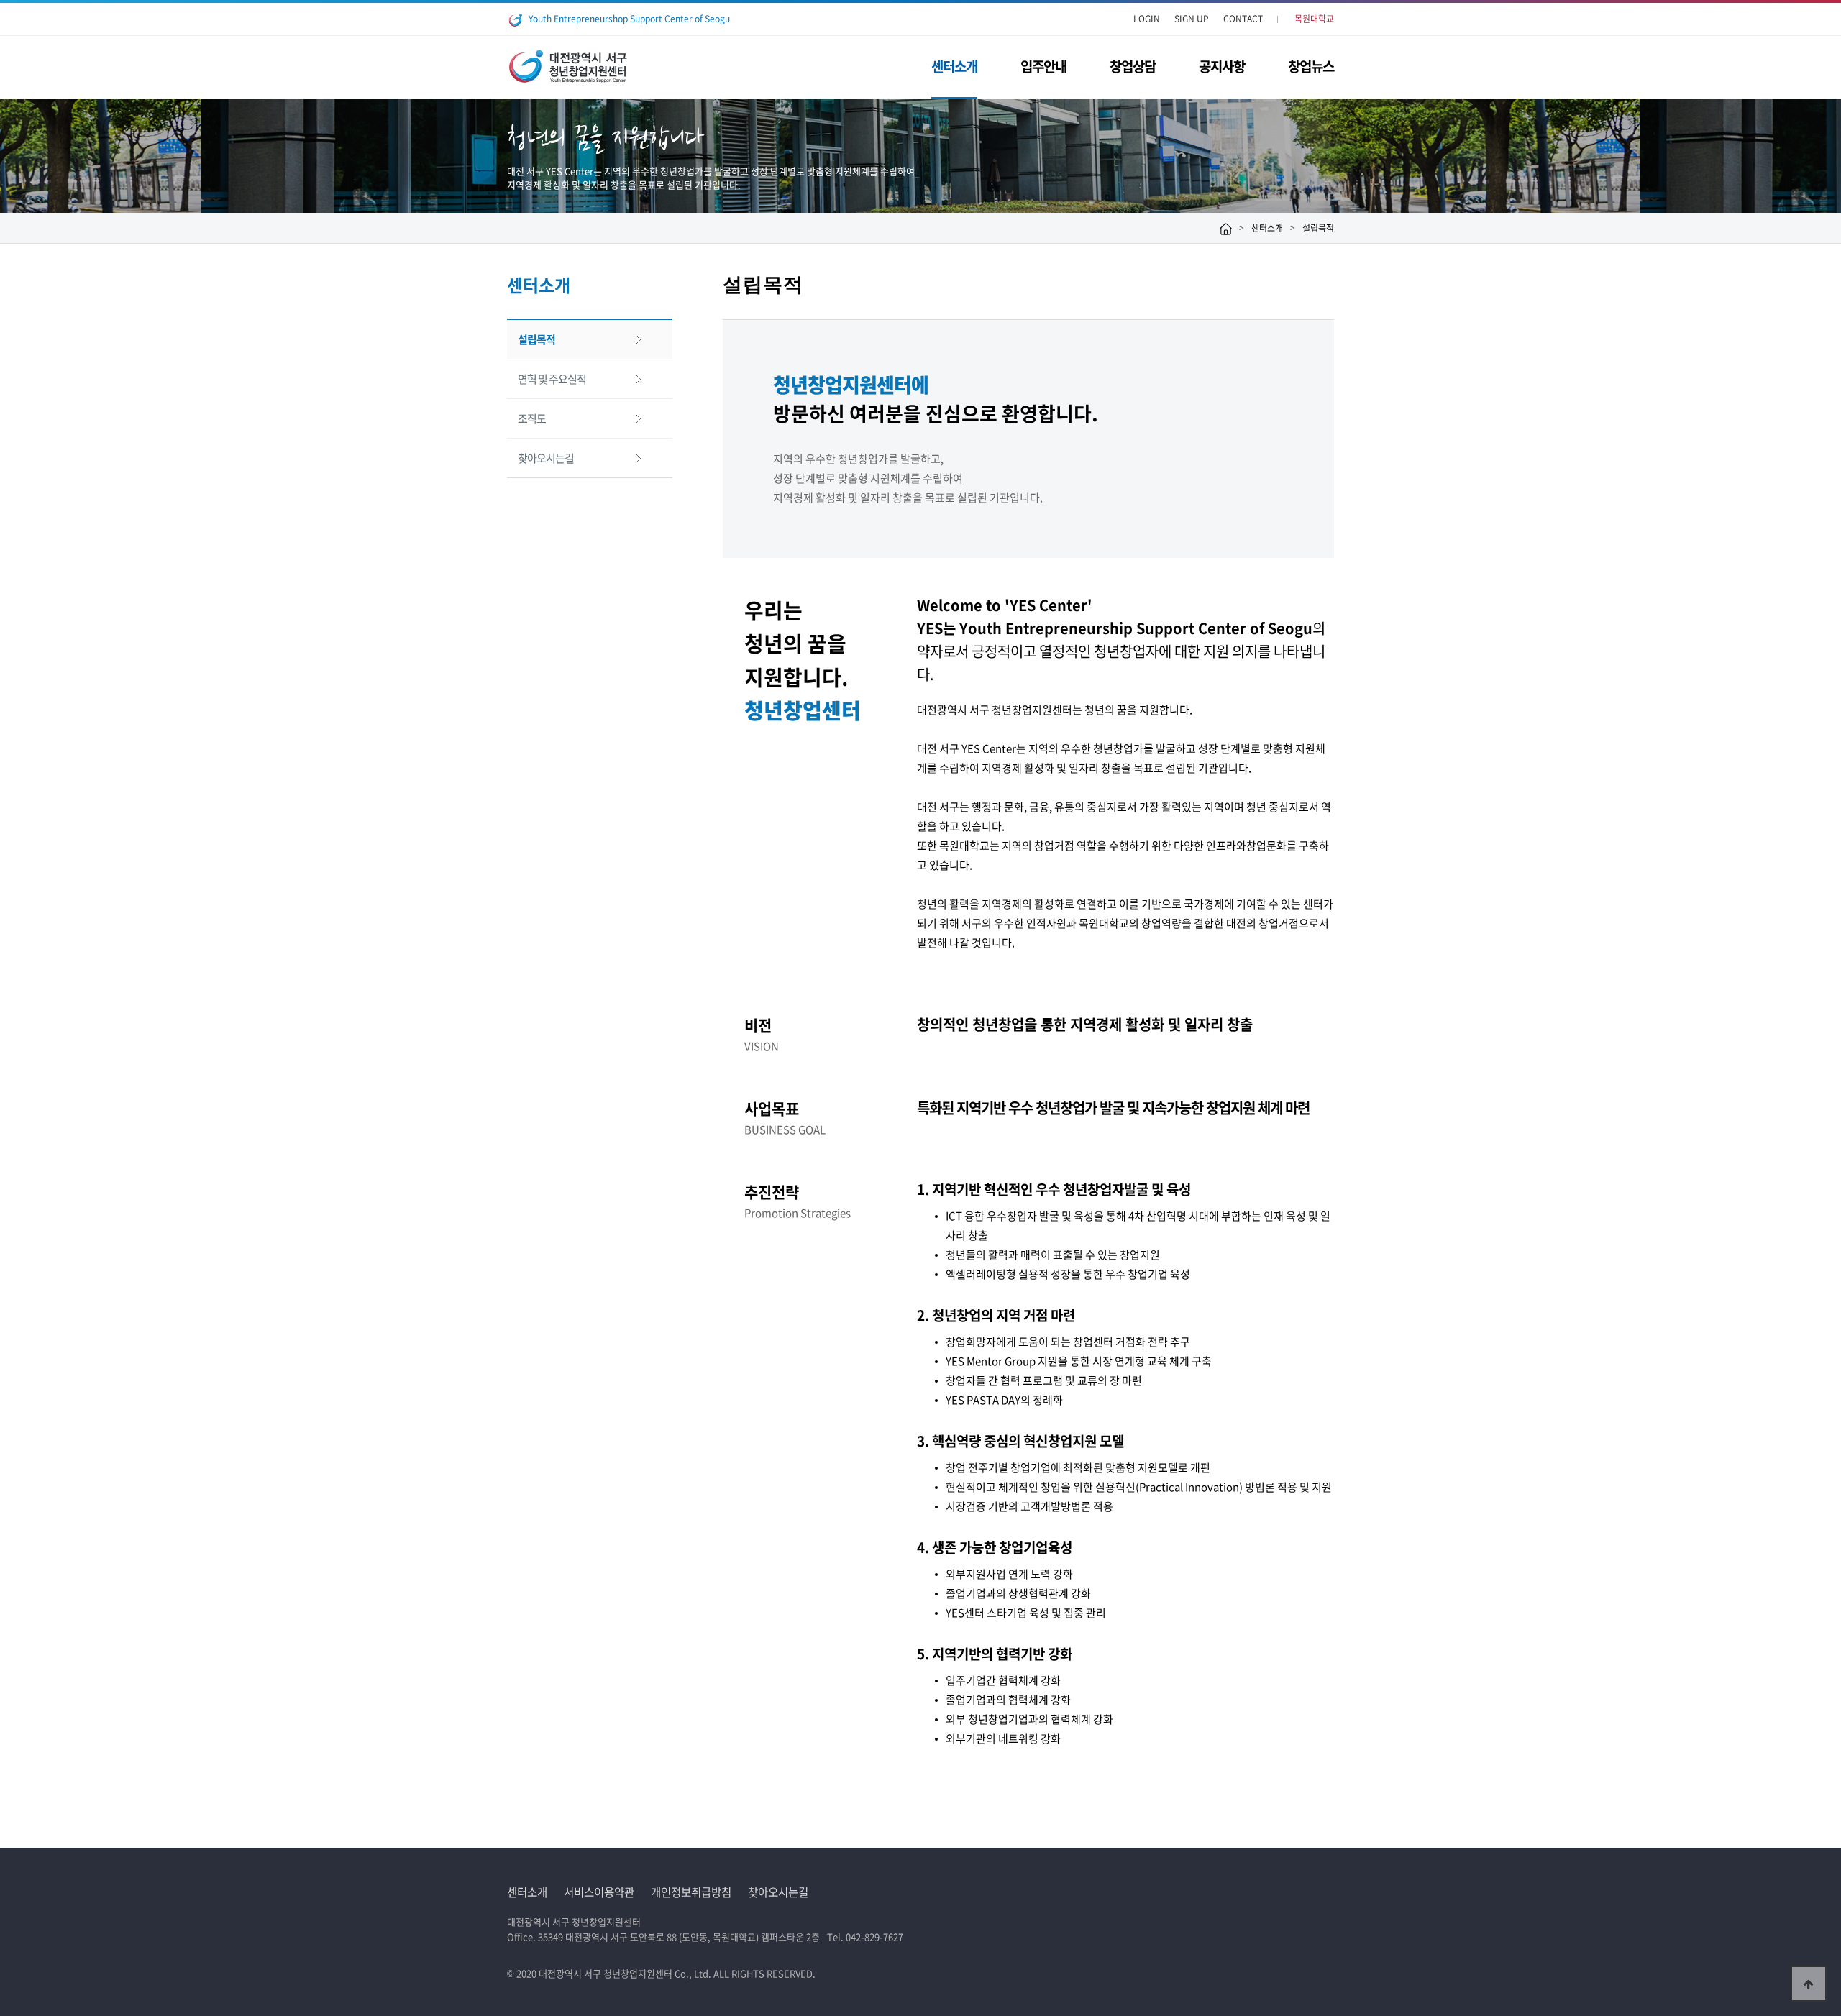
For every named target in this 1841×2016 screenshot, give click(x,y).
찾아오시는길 (546, 458)
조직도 (532, 418)
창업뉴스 (1311, 66)
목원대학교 (1314, 19)
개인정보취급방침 (691, 1892)
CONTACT (1243, 19)
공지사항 (1222, 66)
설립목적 (536, 339)
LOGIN (1147, 19)
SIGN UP (1192, 19)
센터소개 (954, 66)
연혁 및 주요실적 (552, 379)
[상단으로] (1809, 1984)
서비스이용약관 (599, 1892)
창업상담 (1133, 66)
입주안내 (1043, 66)
